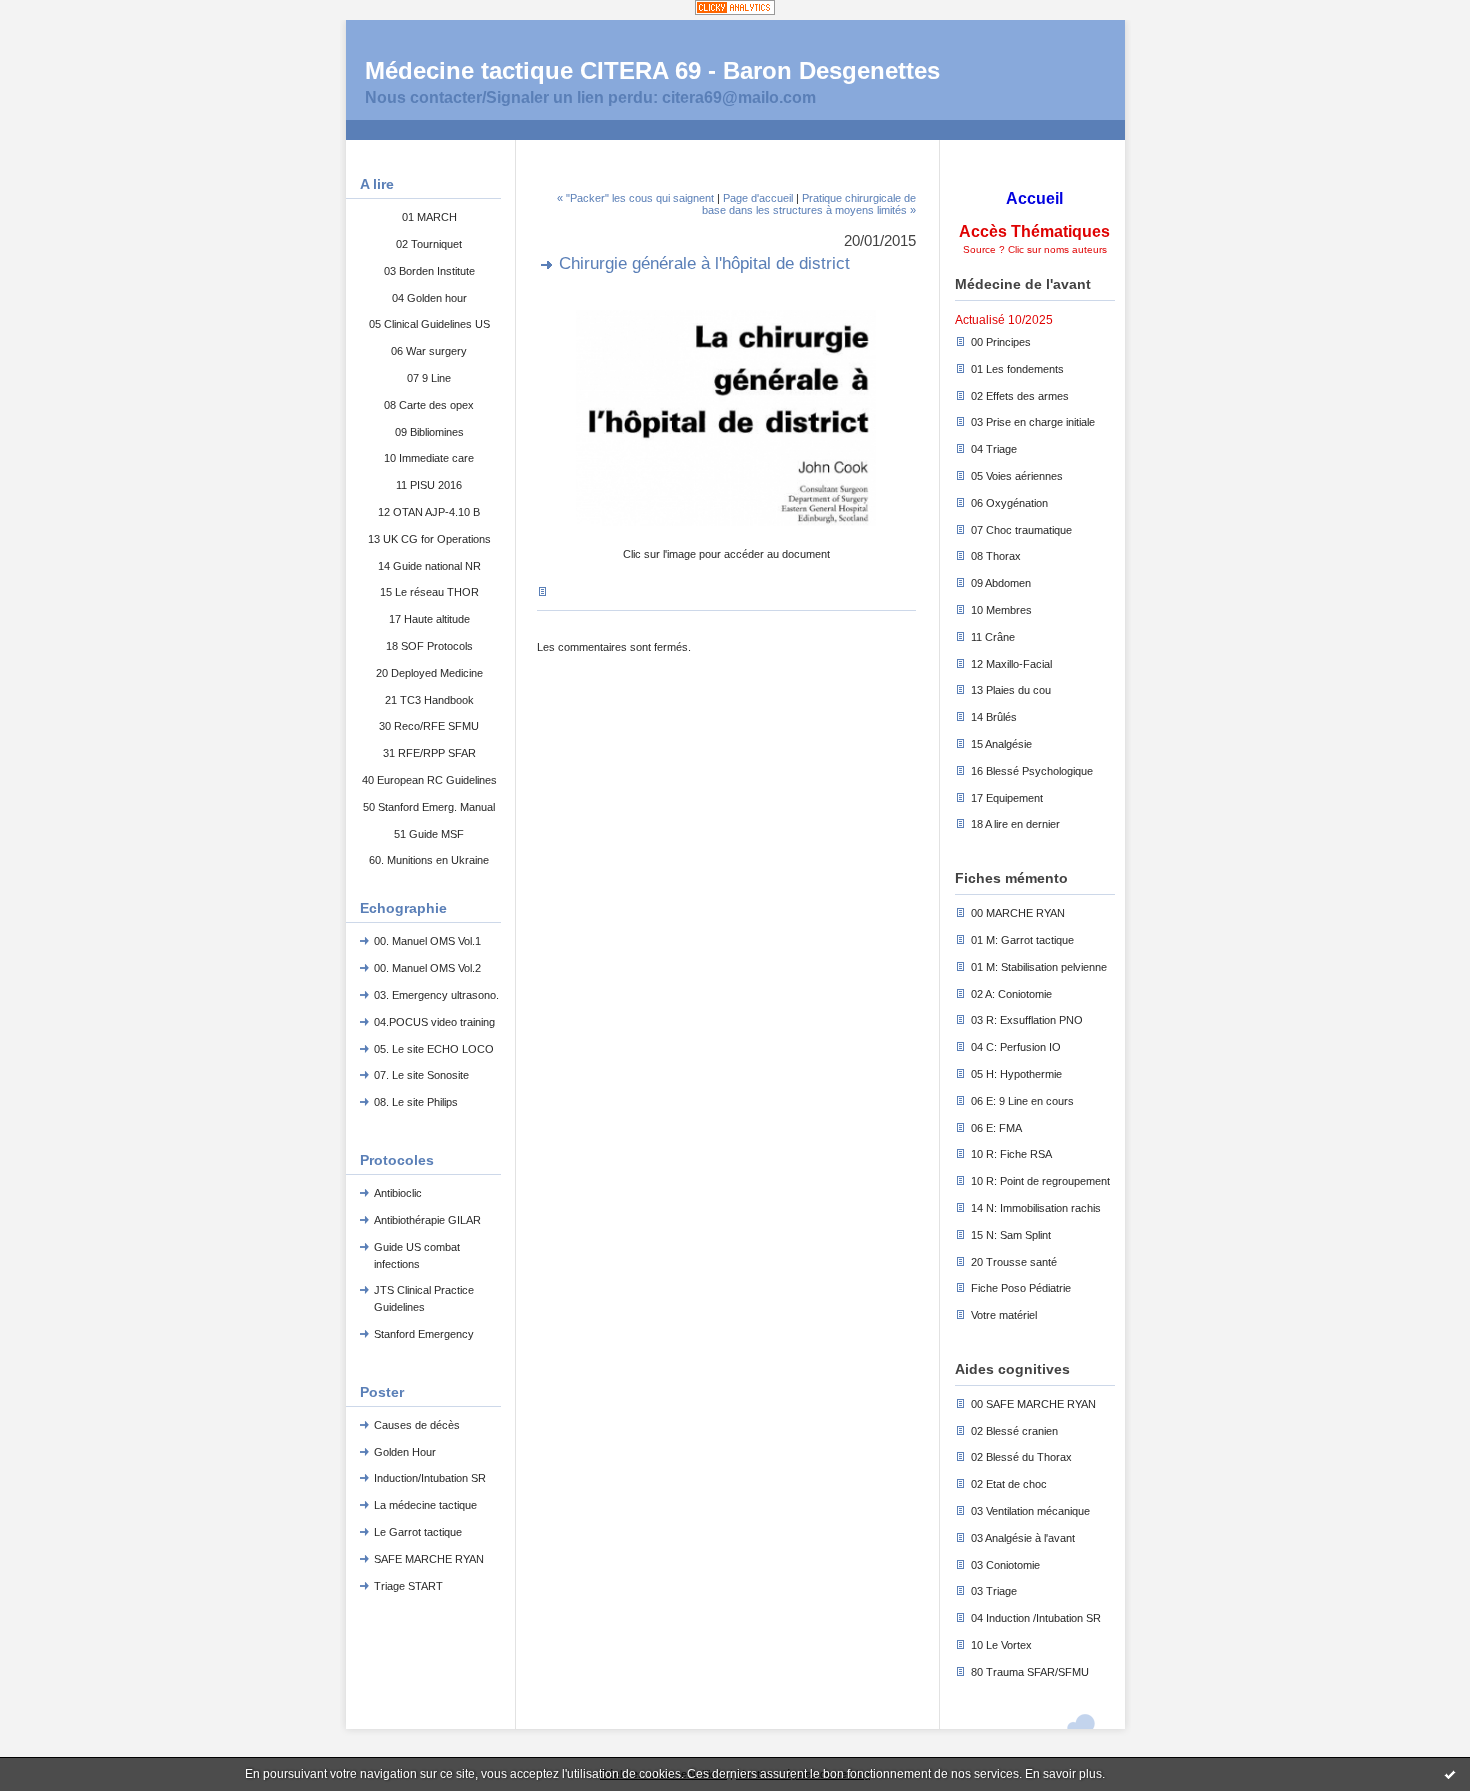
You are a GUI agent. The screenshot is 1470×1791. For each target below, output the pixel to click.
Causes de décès (417, 1425)
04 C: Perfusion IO (1016, 1047)
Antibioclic (398, 1193)
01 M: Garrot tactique (1022, 940)
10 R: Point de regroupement (1040, 1181)
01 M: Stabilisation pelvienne (1039, 967)
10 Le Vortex (1001, 1645)
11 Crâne (993, 637)
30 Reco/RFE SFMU (429, 726)
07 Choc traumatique (1021, 530)
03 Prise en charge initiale (1033, 422)
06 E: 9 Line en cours (1022, 1101)
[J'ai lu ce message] (1450, 1774)
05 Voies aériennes (1017, 476)
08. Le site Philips (416, 1102)
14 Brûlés (994, 717)
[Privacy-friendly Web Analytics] (735, 9)
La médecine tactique (425, 1505)
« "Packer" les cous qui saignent (635, 198)
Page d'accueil (758, 198)
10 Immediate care (429, 458)
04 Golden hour (429, 298)
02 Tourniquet (429, 244)
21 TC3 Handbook (429, 700)
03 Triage (994, 1591)
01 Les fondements (1017, 369)
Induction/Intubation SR (430, 1478)
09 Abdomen (1001, 583)
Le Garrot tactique (418, 1532)
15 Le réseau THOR (429, 592)
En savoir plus (1063, 1774)
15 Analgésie (1001, 744)
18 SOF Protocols (429, 646)
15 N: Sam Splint (1011, 1235)
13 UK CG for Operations (429, 539)
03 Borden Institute (429, 271)
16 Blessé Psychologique (1032, 771)
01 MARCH (429, 217)
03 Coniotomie (1005, 1565)
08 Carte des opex (429, 405)
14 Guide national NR (429, 566)
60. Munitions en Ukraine (429, 860)
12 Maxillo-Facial (1011, 664)
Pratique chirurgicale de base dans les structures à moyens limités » (809, 204)
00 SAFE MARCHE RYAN (1033, 1404)
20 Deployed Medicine (429, 673)
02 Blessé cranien (1014, 1431)
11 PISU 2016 (429, 485)
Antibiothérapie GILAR (427, 1220)
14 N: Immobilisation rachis (1036, 1208)
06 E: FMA (996, 1128)
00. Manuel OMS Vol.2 (427, 968)
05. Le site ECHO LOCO (434, 1049)
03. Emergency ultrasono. (436, 995)
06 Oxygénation (1009, 503)
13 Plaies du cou (1011, 690)
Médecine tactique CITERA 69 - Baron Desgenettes (652, 70)
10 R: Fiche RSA (1011, 1154)
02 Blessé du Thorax (1021, 1457)
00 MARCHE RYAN (1018, 913)
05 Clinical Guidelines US (429, 324)
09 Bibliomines (429, 432)
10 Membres (1001, 610)
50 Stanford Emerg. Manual (429, 807)
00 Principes (1001, 342)
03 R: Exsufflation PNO (1027, 1020)
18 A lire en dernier (1015, 824)
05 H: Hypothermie (1016, 1074)
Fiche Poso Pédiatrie (1021, 1288)
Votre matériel (1004, 1315)
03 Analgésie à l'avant (1023, 1538)
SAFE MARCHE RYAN (429, 1559)
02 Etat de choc (1009, 1484)
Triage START (408, 1586)
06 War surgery (429, 351)
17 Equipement (1007, 798)
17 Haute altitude (429, 619)
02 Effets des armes (1020, 396)
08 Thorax (996, 556)
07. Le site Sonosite (421, 1075)
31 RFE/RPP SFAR (429, 753)
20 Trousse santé (1014, 1262)
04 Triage (994, 449)
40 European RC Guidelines (429, 780)
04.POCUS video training (434, 1022)
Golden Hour (405, 1452)
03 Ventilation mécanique (1030, 1511)
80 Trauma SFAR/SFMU (1030, 1672)
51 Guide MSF (429, 834)
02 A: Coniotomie (1011, 994)
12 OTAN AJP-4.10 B (429, 512)
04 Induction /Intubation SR (1036, 1618)
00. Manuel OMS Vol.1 (427, 941)
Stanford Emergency (424, 1334)
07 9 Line (429, 378)
